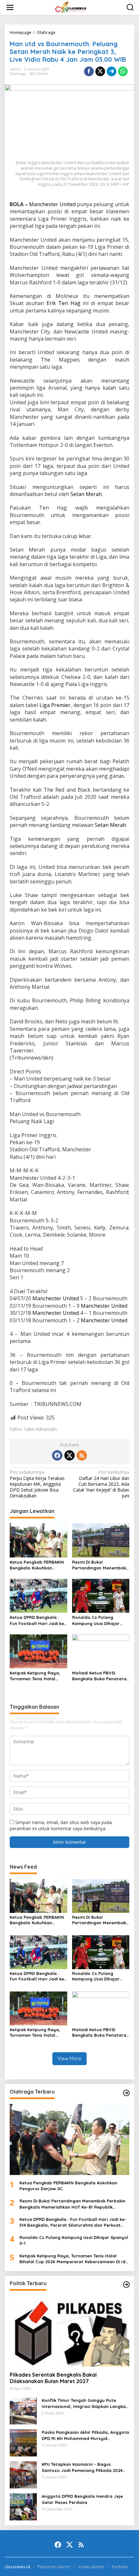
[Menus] (10, 7)
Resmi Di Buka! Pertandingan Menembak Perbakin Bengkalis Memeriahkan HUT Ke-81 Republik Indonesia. (99, 1565)
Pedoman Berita (54, 2567)
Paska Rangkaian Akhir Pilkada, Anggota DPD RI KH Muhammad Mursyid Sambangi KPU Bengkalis (85, 2435)
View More (69, 2059)
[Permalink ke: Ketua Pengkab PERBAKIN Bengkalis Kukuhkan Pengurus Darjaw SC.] (38, 1540)
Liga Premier (55, 705)
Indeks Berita (91, 2567)
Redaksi (120, 2567)
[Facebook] (57, 1455)
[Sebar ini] (89, 71)
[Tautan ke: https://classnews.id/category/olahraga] (126, 2093)
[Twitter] (69, 1455)
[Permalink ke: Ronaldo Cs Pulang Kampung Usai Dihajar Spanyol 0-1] (101, 1595)
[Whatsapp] (123, 71)
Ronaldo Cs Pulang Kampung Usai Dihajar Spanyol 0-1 (96, 1620)
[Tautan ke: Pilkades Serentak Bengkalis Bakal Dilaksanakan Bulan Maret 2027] (69, 2331)
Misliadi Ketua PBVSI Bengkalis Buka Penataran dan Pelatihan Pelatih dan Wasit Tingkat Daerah (101, 1676)
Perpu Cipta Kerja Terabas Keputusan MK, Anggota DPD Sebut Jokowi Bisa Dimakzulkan (37, 1484)
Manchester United (52, 204)
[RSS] (82, 1455)
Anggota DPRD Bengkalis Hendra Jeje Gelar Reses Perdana (82, 2499)
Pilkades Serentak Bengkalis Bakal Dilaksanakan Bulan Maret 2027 (53, 2378)
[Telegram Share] (112, 71)
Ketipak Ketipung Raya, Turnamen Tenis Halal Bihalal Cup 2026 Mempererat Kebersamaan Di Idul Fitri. (37, 1676)
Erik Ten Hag (64, 303)
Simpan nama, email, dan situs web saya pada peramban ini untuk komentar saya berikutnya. (61, 1825)
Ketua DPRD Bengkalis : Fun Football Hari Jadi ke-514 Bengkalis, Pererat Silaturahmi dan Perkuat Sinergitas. (38, 1620)
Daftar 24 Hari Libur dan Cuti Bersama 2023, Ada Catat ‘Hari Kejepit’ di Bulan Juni (101, 1484)
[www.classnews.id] (71, 7)
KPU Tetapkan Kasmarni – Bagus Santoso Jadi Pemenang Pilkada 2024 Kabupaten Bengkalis (82, 2467)
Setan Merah (86, 494)
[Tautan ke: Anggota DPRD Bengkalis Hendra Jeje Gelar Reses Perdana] (23, 2506)
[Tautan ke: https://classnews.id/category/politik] (126, 2285)
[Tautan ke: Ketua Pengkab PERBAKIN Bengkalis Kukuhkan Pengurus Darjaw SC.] (69, 2139)
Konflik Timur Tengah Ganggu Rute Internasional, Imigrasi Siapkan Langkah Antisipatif (85, 2403)
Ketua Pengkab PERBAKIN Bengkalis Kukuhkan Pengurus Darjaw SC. (37, 1565)
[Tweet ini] (100, 71)
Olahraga (18, 74)
